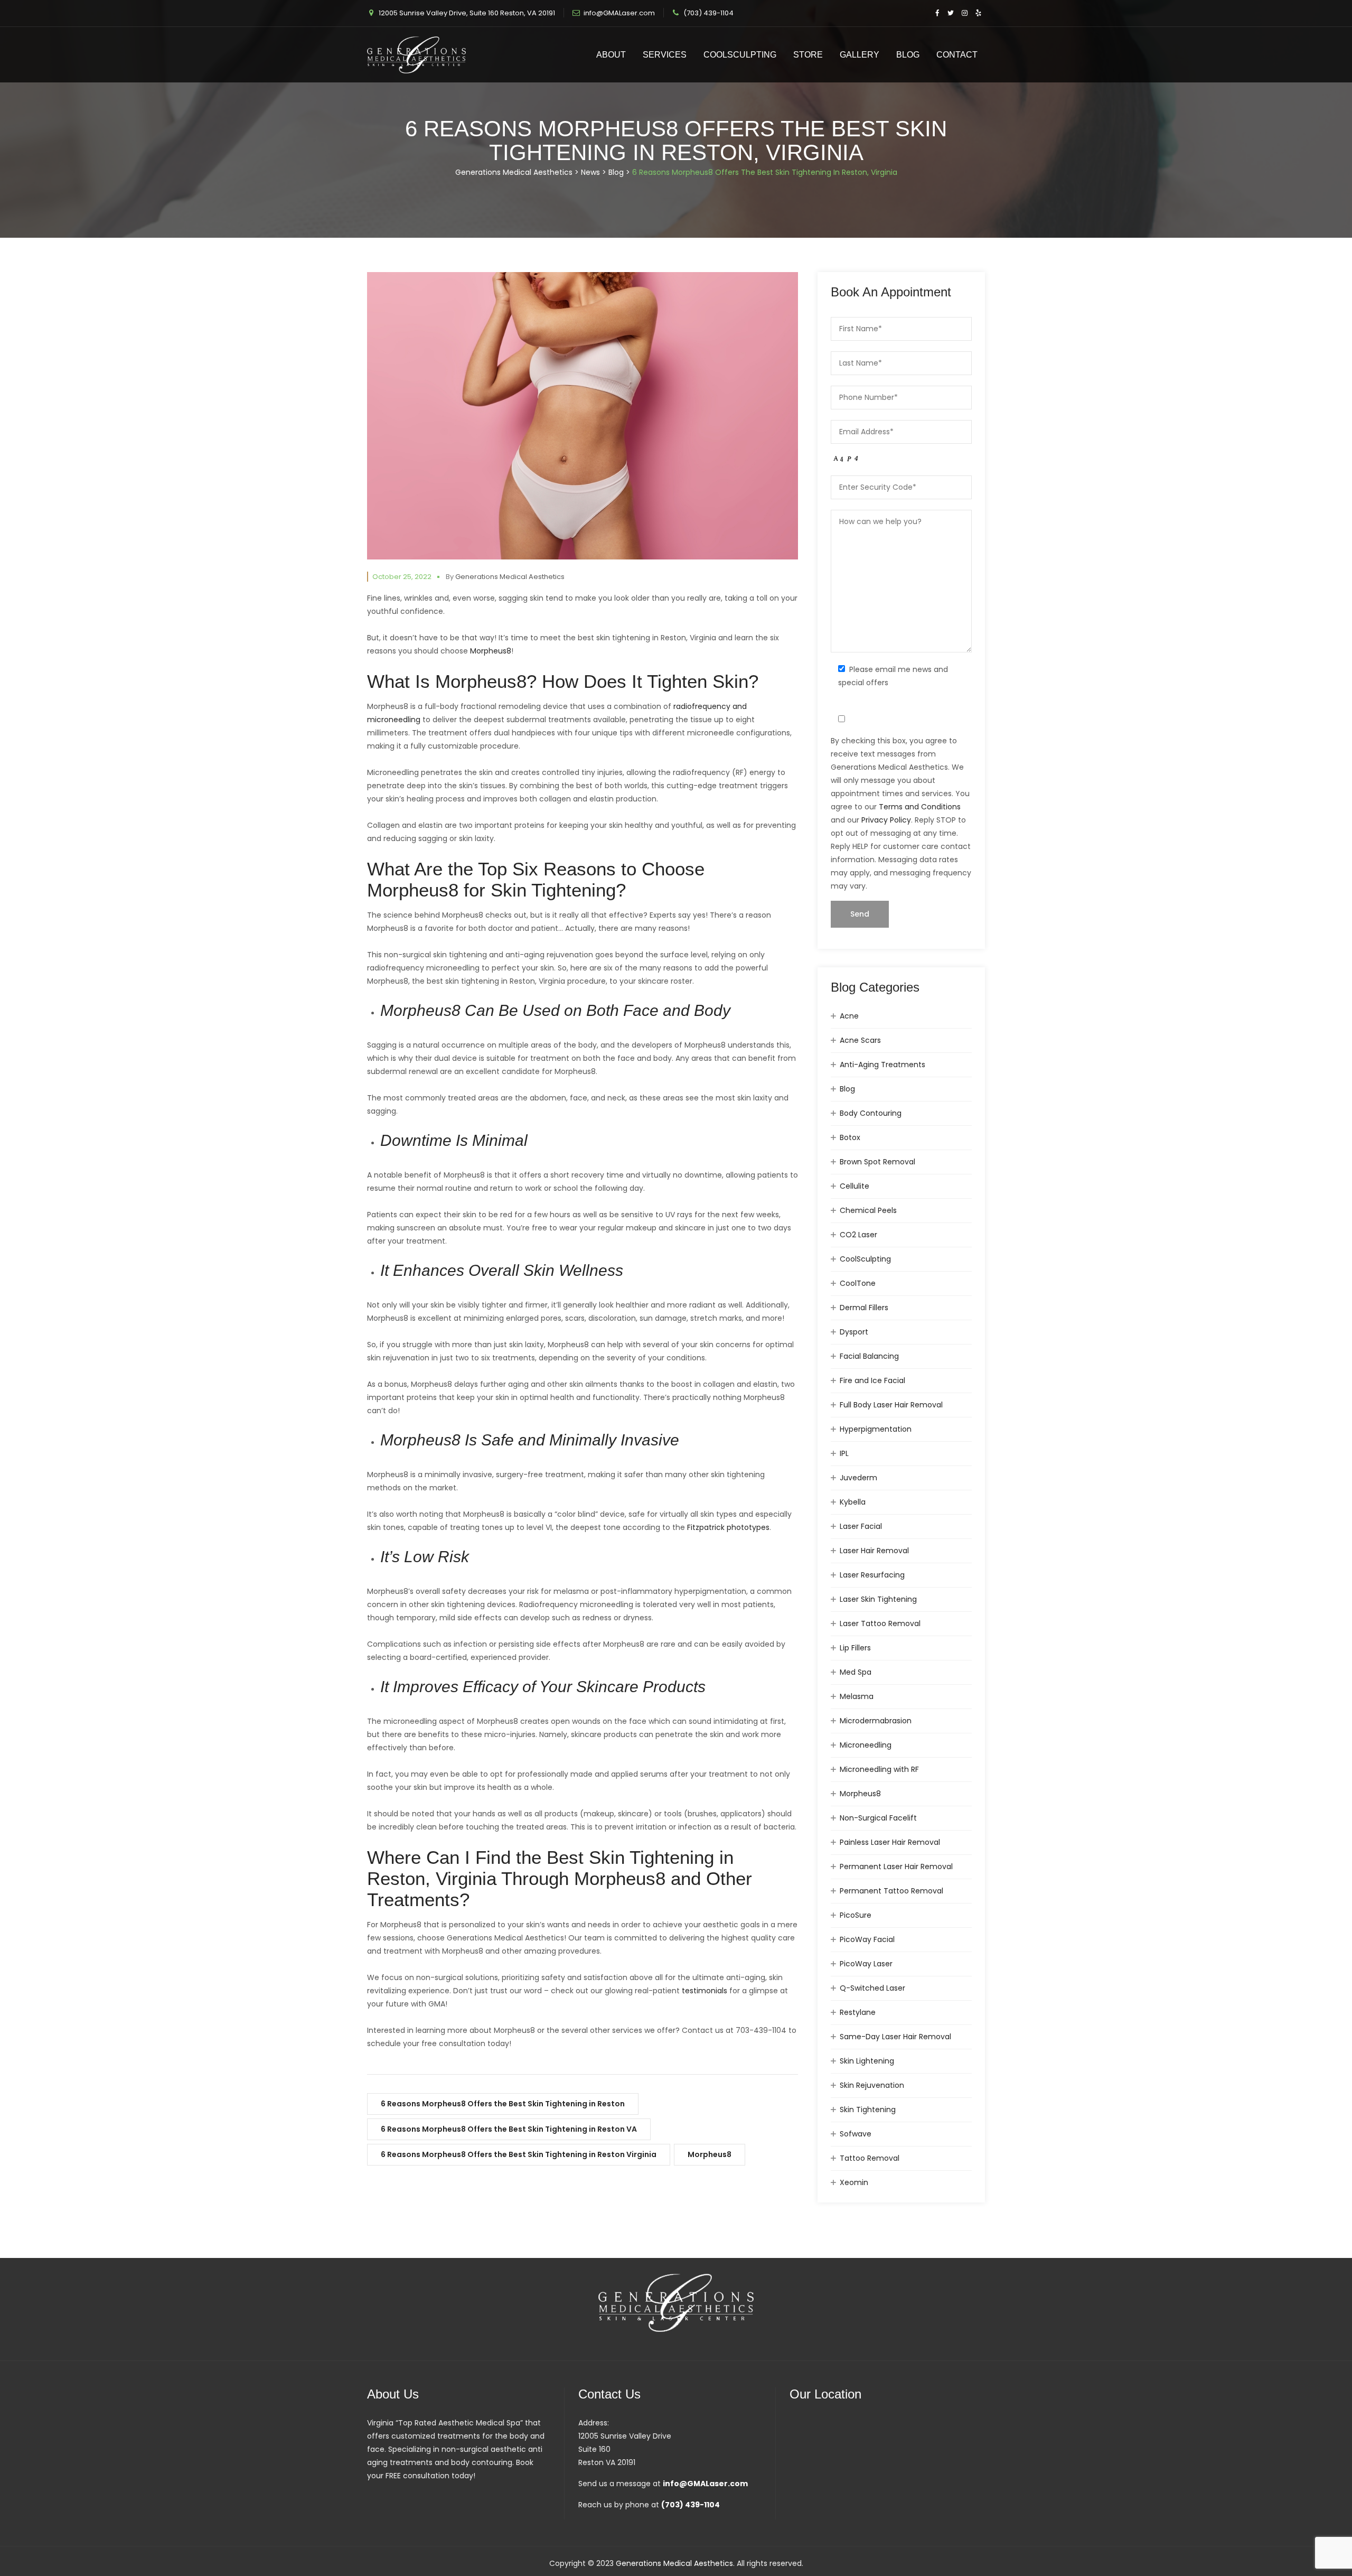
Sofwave (856, 2134)
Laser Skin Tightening (878, 1599)
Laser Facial (861, 1526)
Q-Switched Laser (872, 1988)
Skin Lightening (867, 2061)
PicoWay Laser (866, 1964)
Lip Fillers (855, 1648)
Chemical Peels (868, 1210)
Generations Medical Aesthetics (510, 577)
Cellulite (855, 1186)
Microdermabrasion (876, 1721)
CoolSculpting (740, 55)
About (611, 55)
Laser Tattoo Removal (880, 1623)
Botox (850, 1137)
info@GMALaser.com (619, 13)
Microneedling (866, 1745)
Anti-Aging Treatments (882, 1065)
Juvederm (858, 1478)
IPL (844, 1453)
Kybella (853, 1502)
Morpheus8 (491, 651)
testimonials (705, 1991)
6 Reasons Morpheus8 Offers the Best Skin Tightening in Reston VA (509, 2129)
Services (665, 55)
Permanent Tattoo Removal (891, 1891)
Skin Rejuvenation (872, 2085)
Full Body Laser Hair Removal (891, 1405)
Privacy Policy (886, 820)
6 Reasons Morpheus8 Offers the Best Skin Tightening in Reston (503, 2104)
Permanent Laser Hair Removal (896, 1866)
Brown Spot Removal (877, 1162)
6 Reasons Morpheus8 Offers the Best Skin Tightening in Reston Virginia (519, 2154)
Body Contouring (871, 1113)
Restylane (858, 2012)
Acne (849, 1016)
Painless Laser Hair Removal (890, 1842)
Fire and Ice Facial (872, 1380)
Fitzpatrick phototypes (728, 1527)
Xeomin (854, 2182)
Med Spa (856, 1672)
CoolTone (858, 1283)
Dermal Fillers (864, 1308)
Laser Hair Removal (874, 1551)
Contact (957, 55)
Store (808, 55)
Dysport (854, 1332)
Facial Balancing (869, 1356)
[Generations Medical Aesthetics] (416, 55)
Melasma (857, 1696)
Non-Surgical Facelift (878, 1818)
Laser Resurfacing (872, 1575)
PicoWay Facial (867, 1939)
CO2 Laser (858, 1235)
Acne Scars (860, 1040)
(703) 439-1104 (708, 13)
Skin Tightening (868, 2110)
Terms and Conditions (920, 807)
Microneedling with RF (879, 1769)
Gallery (860, 55)
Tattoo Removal (870, 2158)
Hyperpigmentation (876, 1429)
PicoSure (856, 1915)
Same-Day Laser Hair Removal (895, 2037)
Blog (908, 55)
